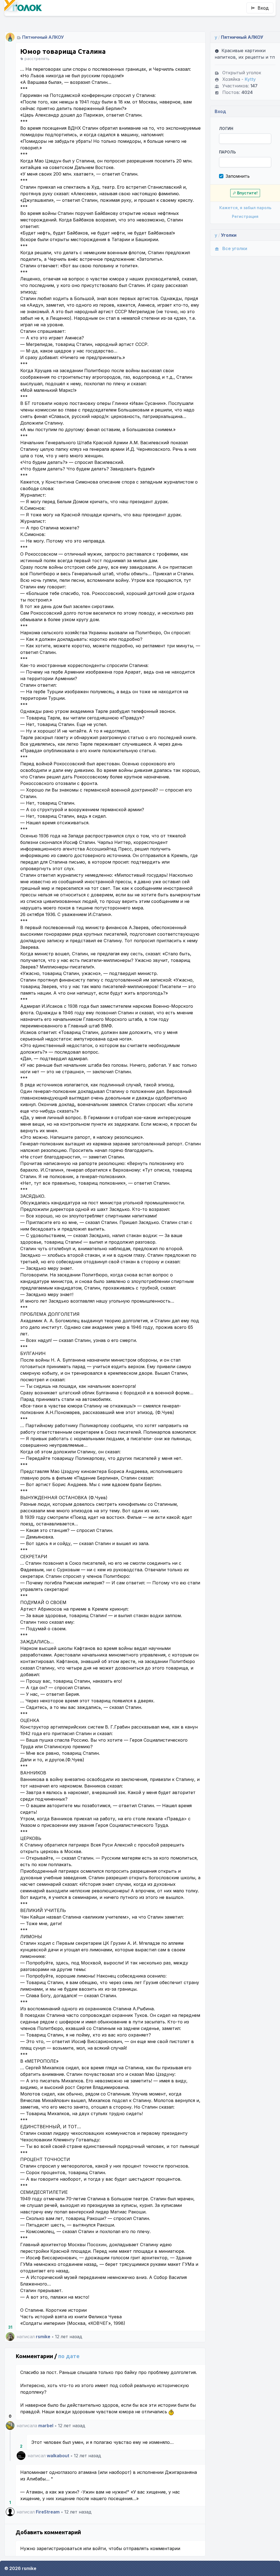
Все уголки (235, 248)
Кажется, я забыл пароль (245, 208)
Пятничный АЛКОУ (43, 37)
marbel (46, 2426)
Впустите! (247, 193)
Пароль (227, 152)
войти (99, 2548)
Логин (226, 128)
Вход (263, 8)
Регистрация (245, 216)
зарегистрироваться (59, 2548)
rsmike (43, 2337)
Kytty (250, 79)
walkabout (58, 2456)
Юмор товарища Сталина (63, 51)
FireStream (48, 2512)
